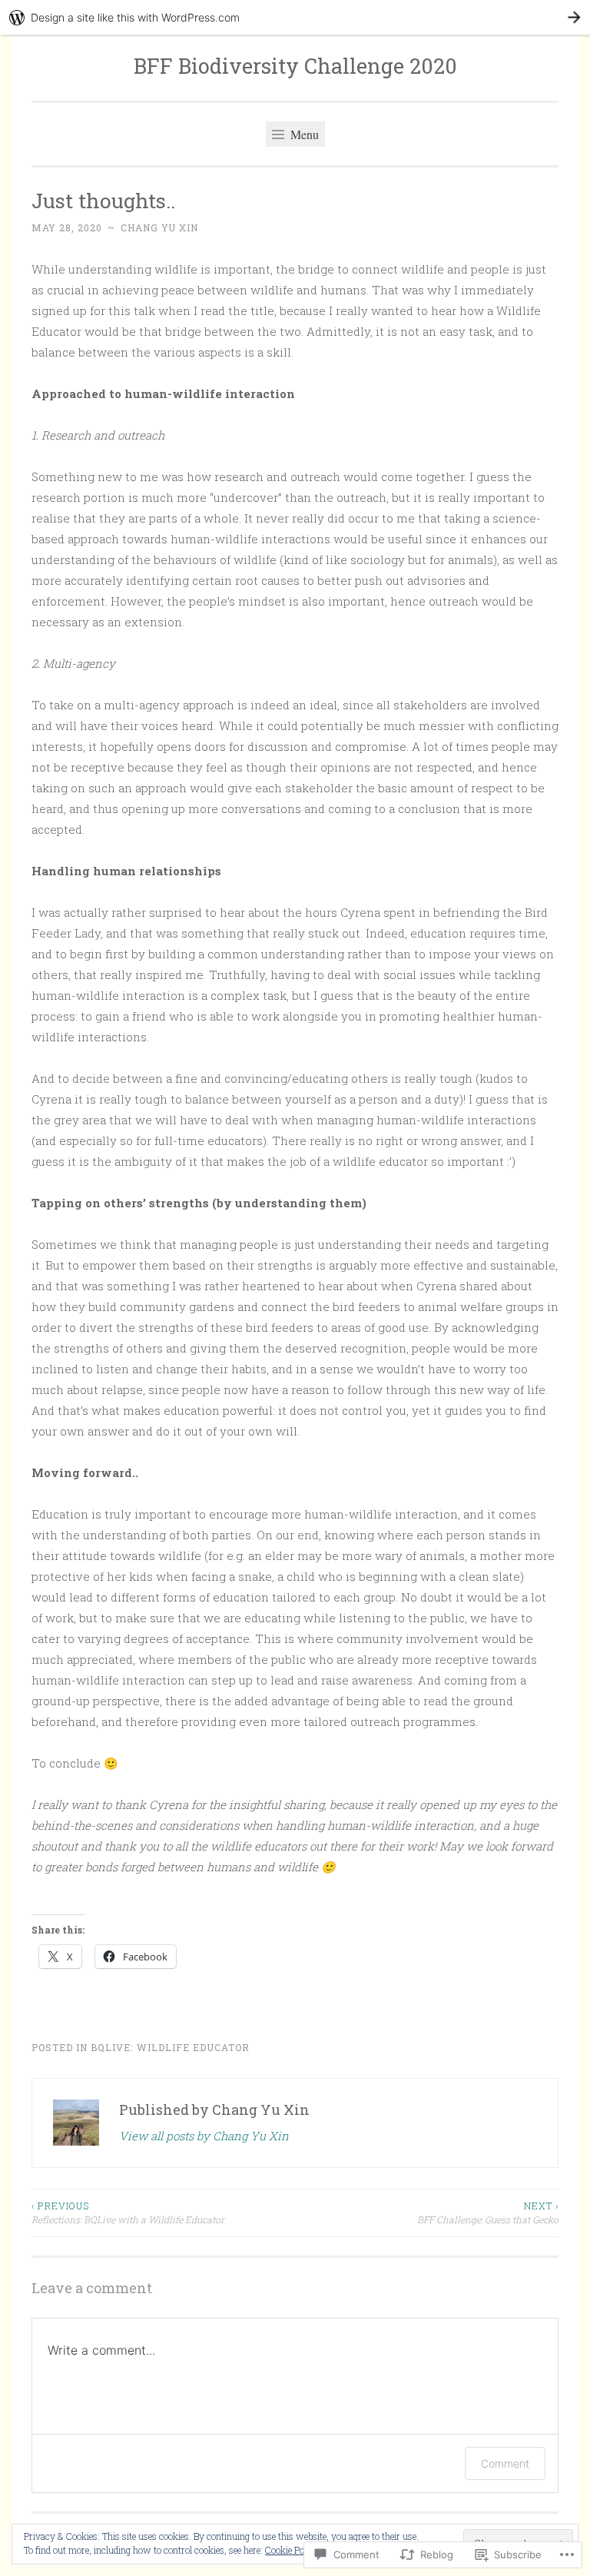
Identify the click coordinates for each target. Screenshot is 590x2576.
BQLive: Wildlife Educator (170, 2047)
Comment (505, 2463)
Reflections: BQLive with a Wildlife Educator (128, 2213)
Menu (303, 134)
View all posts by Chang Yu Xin (204, 2136)
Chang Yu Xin (159, 227)
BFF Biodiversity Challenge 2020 (295, 66)
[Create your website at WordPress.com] (295, 17)
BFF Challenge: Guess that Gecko (488, 2213)
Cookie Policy (292, 2550)
